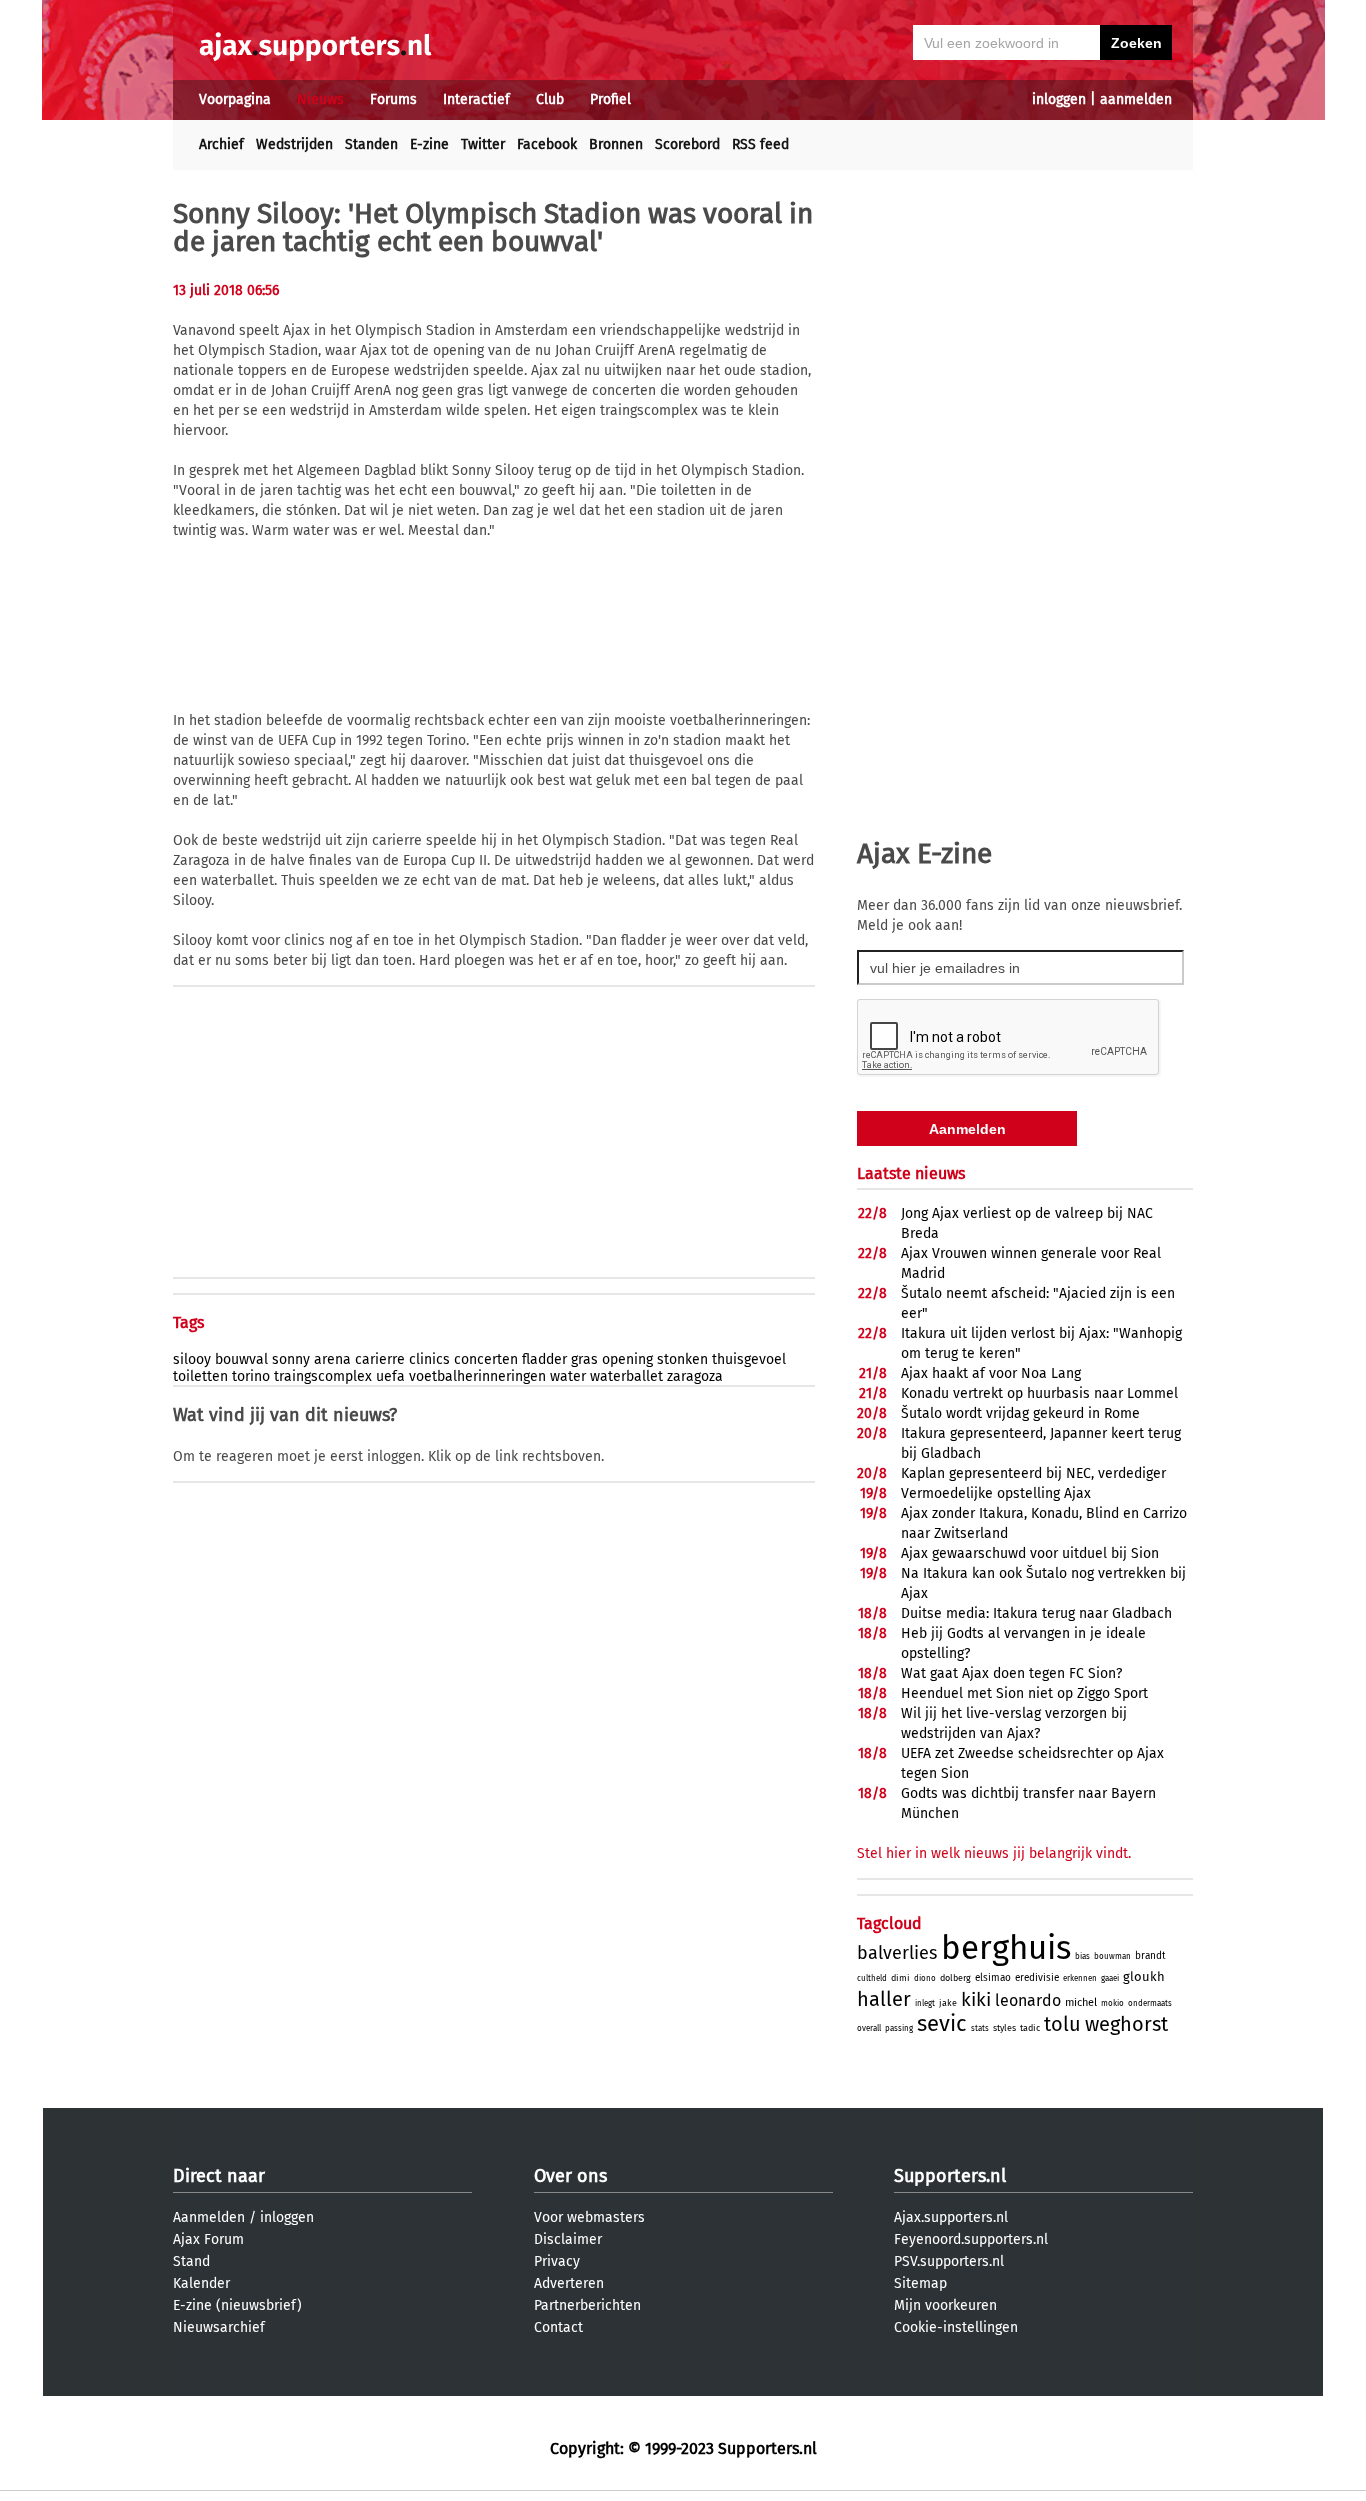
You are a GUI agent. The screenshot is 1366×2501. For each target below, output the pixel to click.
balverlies (897, 1953)
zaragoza (695, 1376)
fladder (544, 1359)
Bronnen (616, 144)
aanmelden (1136, 99)
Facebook (547, 144)
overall (869, 2028)
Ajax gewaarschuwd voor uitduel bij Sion (1030, 1553)
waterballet (626, 1376)
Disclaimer (568, 2239)
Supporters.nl (950, 2176)
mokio (1112, 2003)
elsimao (993, 1978)
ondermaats (1150, 2003)
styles (1004, 2028)
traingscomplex (323, 1376)
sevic (942, 2023)
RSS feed (760, 144)
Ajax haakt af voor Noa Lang (991, 1373)
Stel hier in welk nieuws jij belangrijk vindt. (994, 1853)
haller (884, 1999)
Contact (558, 2327)
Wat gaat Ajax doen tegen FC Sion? (1011, 1673)
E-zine (429, 144)
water (568, 1376)
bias (1082, 1956)
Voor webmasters (589, 2217)
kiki (976, 1999)
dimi (900, 1978)
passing (899, 2028)
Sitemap (920, 2283)
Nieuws (320, 99)
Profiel (610, 99)
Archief (221, 144)
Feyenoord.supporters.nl (971, 2239)
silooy (192, 1359)
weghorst (1126, 2024)
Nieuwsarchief (219, 2327)
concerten (486, 1359)
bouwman (1112, 1956)
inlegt (925, 2003)
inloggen (1059, 99)
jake (948, 2003)
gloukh (1144, 1976)
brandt (1150, 1956)
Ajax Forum (208, 2239)
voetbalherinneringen (477, 1376)
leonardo (1028, 2000)
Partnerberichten (587, 2305)
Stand (191, 2261)
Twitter (483, 144)
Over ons (570, 2176)
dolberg (955, 1978)
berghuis (1006, 1948)
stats (980, 2028)
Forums (393, 99)
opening (627, 1359)
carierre (380, 1359)
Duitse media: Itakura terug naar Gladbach (1036, 1613)
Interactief (476, 99)
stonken (682, 1359)
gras (584, 1359)
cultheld (872, 1978)
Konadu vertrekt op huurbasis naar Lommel (1039, 1393)
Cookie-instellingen (956, 2327)
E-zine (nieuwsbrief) (237, 2305)
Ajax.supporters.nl (951, 2217)
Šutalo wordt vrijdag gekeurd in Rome (1020, 1413)
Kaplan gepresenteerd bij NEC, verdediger (1033, 1473)
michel (1081, 2002)
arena (332, 1359)
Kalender (201, 2283)
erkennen (1080, 1978)
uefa (390, 1376)
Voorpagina (235, 99)
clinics (429, 1359)
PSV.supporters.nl (949, 2261)
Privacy (557, 2261)
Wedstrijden (294, 144)
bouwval (241, 1359)
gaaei (1110, 1978)
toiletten (200, 1376)
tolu (1062, 2024)
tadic (1030, 2028)
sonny (291, 1359)
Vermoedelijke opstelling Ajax (996, 1493)
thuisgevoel (749, 1359)
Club (550, 99)
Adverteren (569, 2283)
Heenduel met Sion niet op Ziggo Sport (1024, 1693)
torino (251, 1376)
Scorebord (687, 144)
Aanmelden (209, 2217)
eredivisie (1037, 1978)
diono (925, 1978)
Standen (371, 144)
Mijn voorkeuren (945, 2305)
